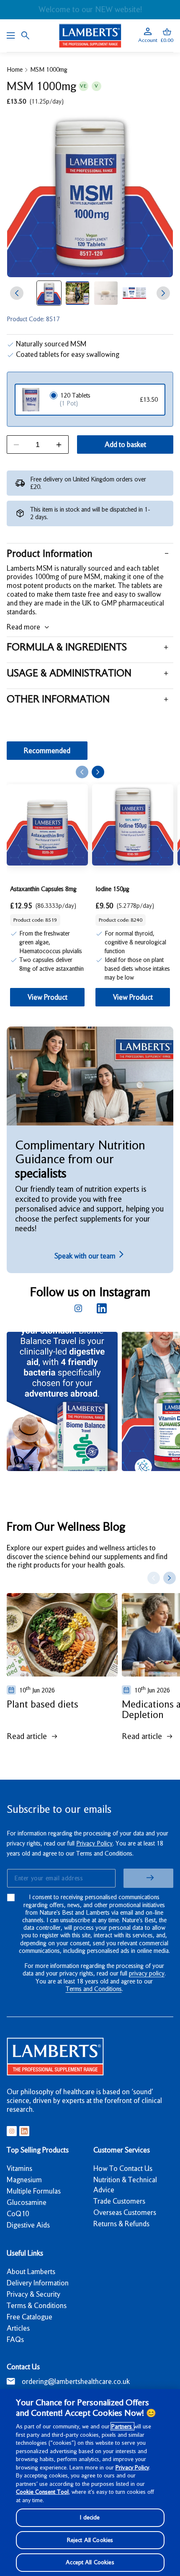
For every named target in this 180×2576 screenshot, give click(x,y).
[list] (93, 1409)
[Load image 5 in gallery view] (49, 293)
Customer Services (122, 2150)
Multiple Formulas (34, 2191)
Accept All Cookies (90, 2562)
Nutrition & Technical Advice (125, 2185)
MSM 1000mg (49, 70)
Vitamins (19, 2168)
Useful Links (25, 2253)
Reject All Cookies (90, 2540)
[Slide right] (163, 293)
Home (15, 70)
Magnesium (24, 2180)
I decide (90, 2517)
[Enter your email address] (61, 1878)
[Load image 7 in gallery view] (106, 293)
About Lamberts (31, 2272)
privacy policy (147, 1973)
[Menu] (11, 36)
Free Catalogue (30, 2317)
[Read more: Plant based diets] (62, 1635)
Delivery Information (38, 2283)
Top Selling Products (38, 2150)
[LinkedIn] (102, 1308)
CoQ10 (18, 2214)
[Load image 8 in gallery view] (134, 293)
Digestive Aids (28, 2225)
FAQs (15, 2339)
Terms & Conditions (37, 2306)
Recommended (47, 751)
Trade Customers (119, 2201)
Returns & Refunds (121, 2224)
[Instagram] (78, 1308)
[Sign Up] (148, 1878)
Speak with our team (86, 1256)
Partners (122, 2426)
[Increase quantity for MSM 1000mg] (59, 445)
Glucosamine (27, 2202)
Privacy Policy (94, 1843)
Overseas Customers (125, 2212)
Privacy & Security (33, 2294)
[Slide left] (17, 293)
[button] (167, 36)
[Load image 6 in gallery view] (77, 293)
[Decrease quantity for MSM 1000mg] (16, 445)
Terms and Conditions (94, 1989)
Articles (18, 2328)
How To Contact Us (123, 2168)
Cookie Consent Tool (42, 2492)
